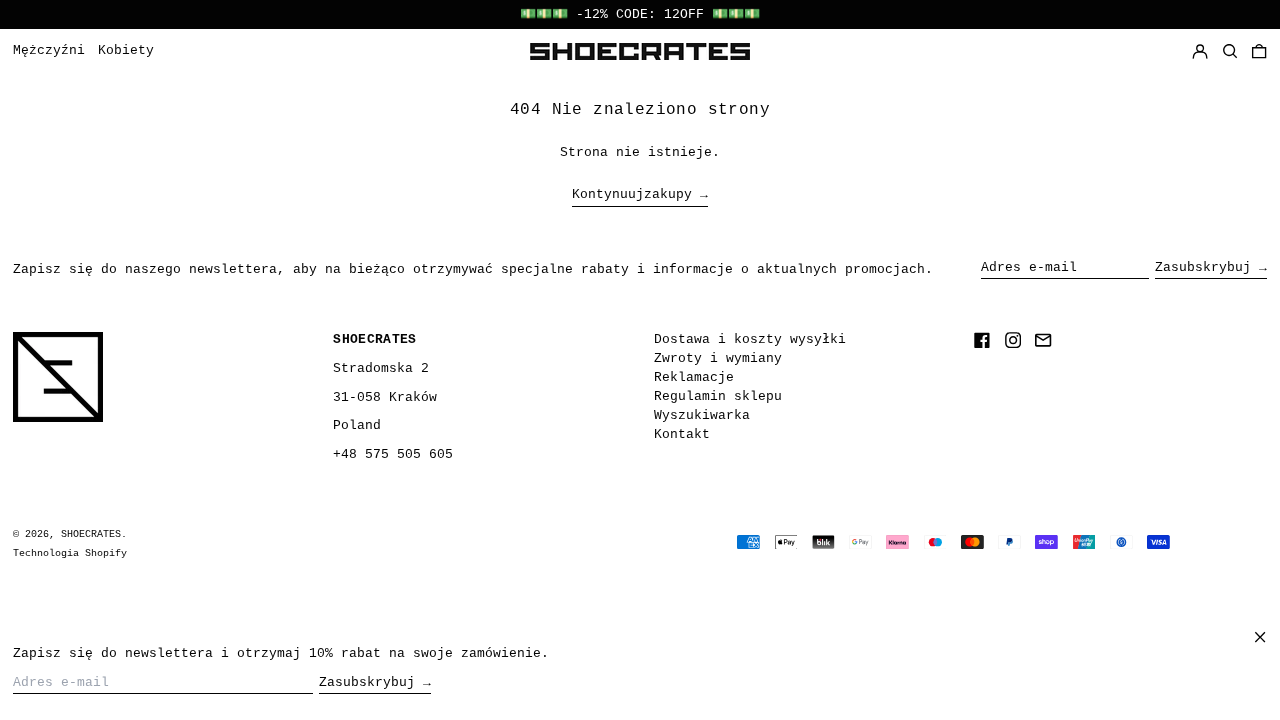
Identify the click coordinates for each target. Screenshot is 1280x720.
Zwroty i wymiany (718, 358)
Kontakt (682, 434)
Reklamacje (694, 377)
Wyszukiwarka (702, 415)
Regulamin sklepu (718, 396)
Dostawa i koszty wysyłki (750, 339)
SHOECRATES (91, 534)
